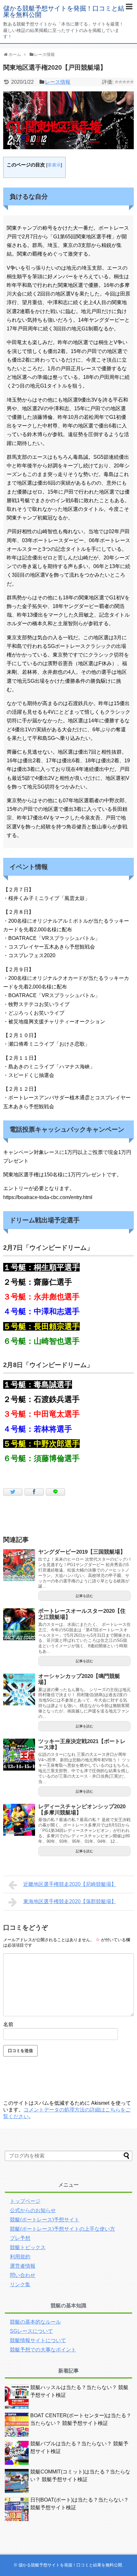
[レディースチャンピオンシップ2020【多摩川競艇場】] (19, 1820)
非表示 (54, 165)
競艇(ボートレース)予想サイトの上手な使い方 (62, 2229)
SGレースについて (31, 2331)
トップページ (25, 2201)
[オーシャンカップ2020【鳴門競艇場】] (19, 1689)
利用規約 (20, 2257)
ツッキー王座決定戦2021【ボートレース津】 (82, 1744)
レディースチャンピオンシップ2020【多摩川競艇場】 (82, 1810)
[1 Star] (117, 82)
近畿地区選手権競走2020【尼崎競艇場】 (70, 1884)
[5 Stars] (132, 82)
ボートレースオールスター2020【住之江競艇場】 (82, 1614)
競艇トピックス (28, 2247)
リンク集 (20, 2284)
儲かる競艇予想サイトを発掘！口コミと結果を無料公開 (64, 12)
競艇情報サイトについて (38, 2340)
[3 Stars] (124, 82)
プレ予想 (20, 2238)
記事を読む (85, 1596)
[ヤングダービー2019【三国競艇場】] (19, 1565)
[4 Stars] (128, 82)
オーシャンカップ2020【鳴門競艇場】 (79, 1679)
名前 (8, 2024)
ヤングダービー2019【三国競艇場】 (82, 1552)
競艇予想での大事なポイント (43, 2350)
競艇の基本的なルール (35, 2322)
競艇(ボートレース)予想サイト (45, 2220)
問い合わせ (23, 2275)
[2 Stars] (120, 82)
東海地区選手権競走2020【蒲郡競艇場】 (70, 1901)
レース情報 (58, 82)
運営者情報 (23, 2266)
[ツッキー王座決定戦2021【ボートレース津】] (19, 1755)
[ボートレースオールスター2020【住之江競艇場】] (19, 1624)
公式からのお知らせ (33, 2210)
